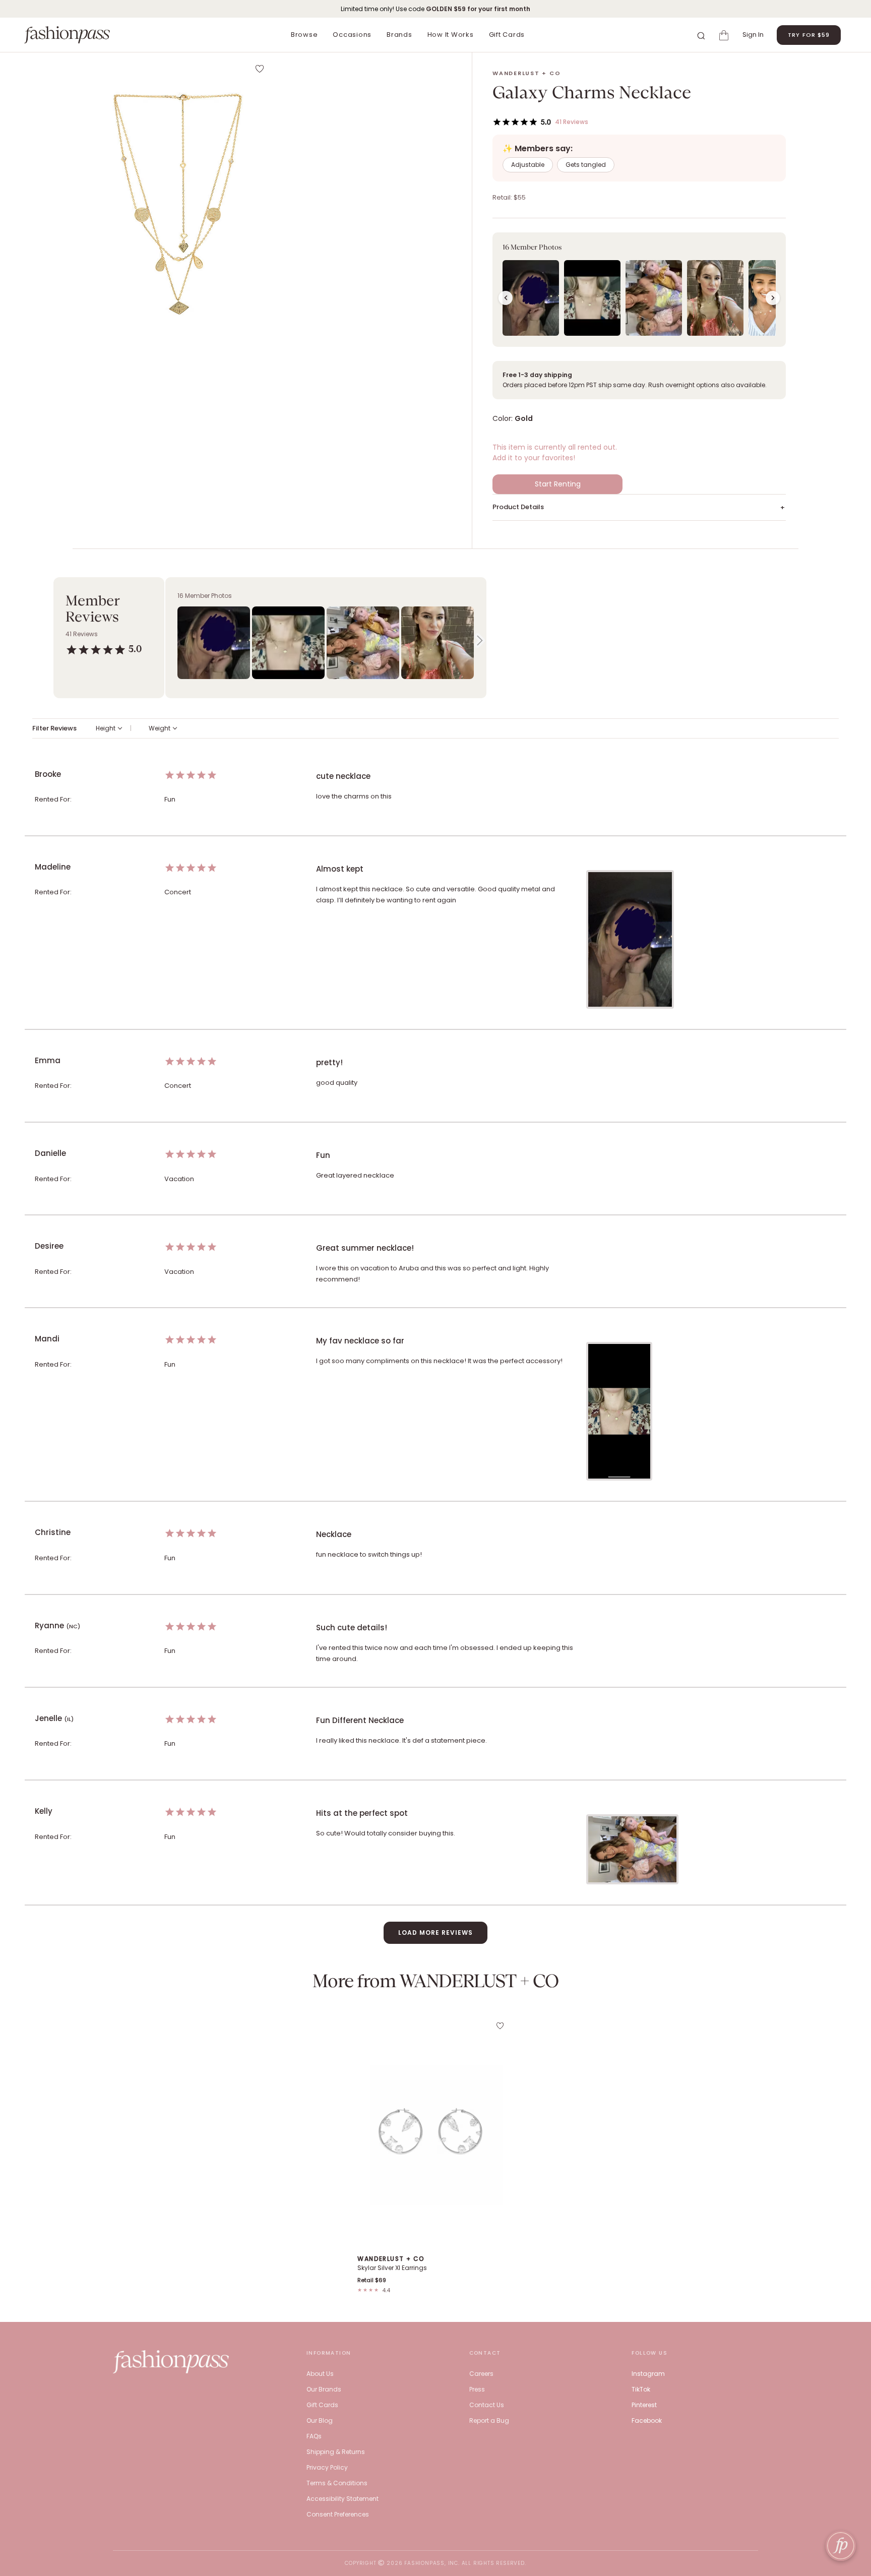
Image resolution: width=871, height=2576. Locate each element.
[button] (178, 199)
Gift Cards (507, 35)
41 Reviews (572, 122)
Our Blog (320, 2420)
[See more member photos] (773, 298)
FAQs (314, 2436)
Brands (399, 35)
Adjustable (528, 165)
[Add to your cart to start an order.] (725, 35)
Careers (481, 2374)
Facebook (647, 2420)
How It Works (451, 35)
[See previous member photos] (506, 298)
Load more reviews (435, 1933)
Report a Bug (489, 2420)
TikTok (641, 2389)
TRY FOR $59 (809, 35)
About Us (320, 2374)
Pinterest (644, 2405)
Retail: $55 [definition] (509, 197)
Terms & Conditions (337, 2483)
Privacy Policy (327, 2467)
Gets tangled (586, 165)
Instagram (648, 2374)
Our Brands (324, 2389)
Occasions (352, 35)
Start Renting (558, 484)
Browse (304, 35)
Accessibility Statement (343, 2499)
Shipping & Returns (336, 2452)
